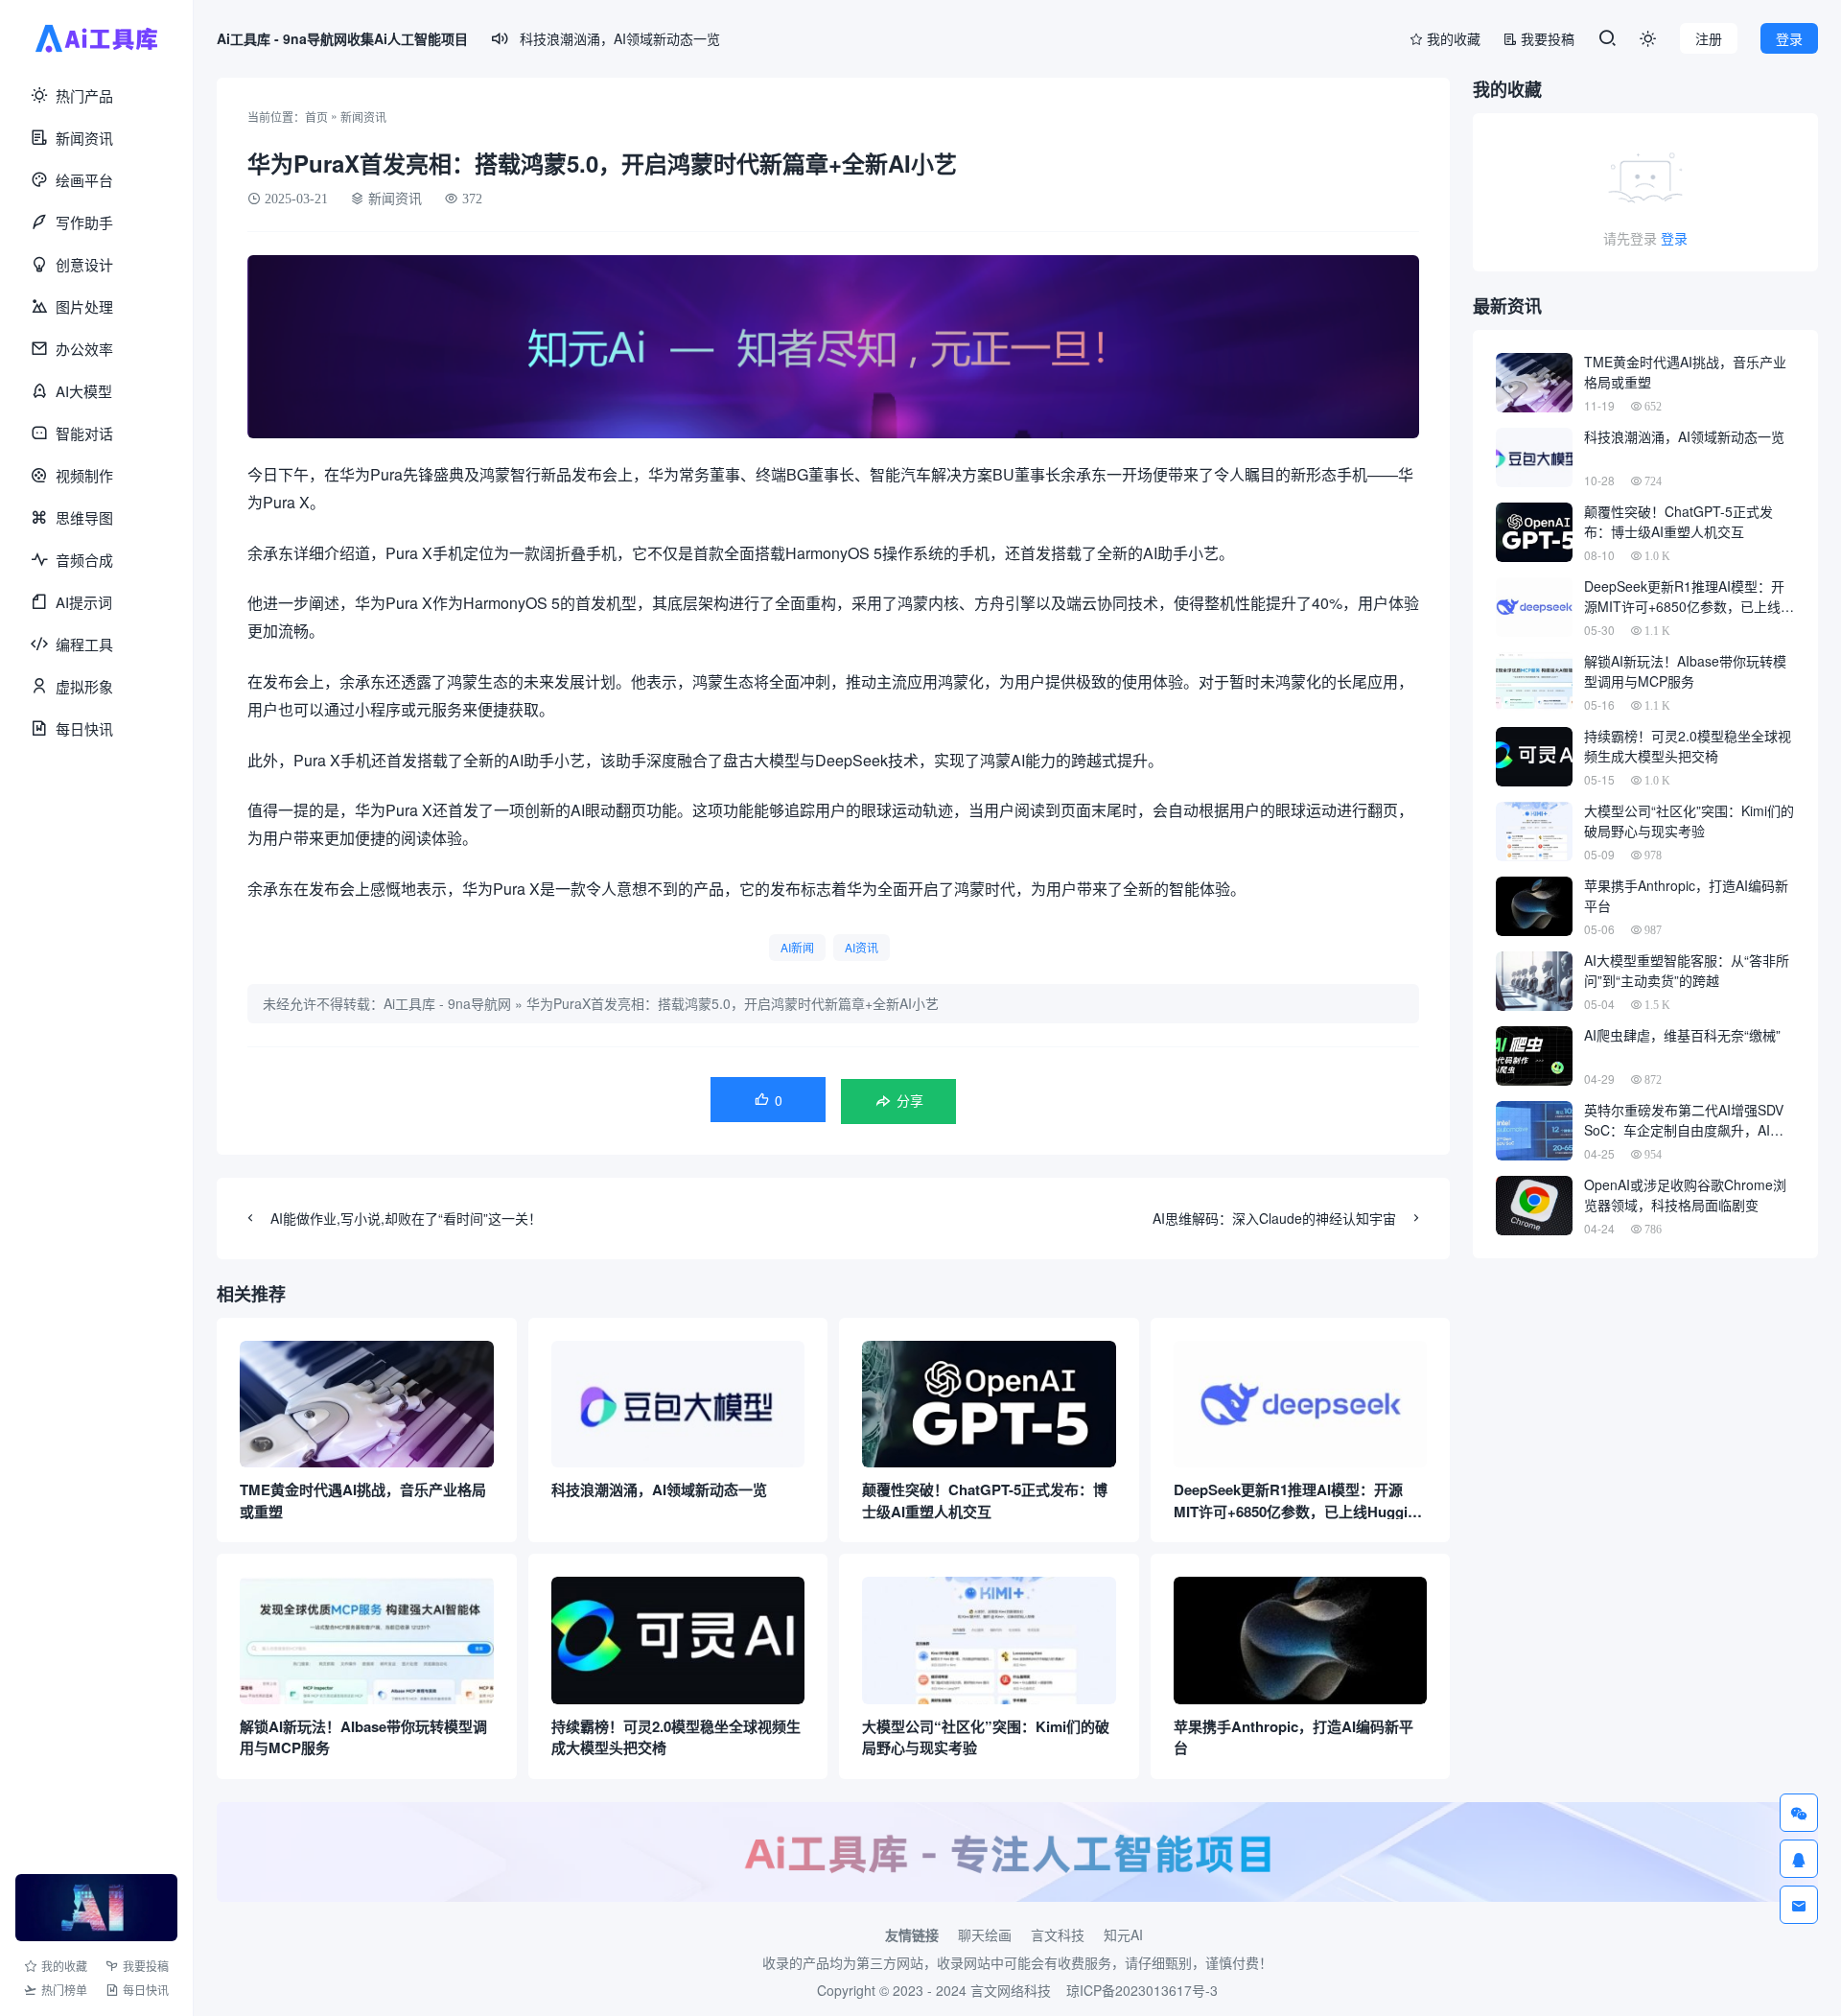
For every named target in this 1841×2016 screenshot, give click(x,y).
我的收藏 (64, 1966)
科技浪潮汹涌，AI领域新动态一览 (620, 38)
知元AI (1123, 1934)
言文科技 (1058, 1934)
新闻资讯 (84, 138)
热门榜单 (64, 1990)
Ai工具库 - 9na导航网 (447, 1003)
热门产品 (84, 95)
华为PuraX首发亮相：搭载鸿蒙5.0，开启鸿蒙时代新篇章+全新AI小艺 (733, 1003)
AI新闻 (797, 947)
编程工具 (84, 644)
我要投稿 (146, 1966)
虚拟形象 (84, 686)
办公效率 (84, 349)
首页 (316, 117)
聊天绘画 (985, 1934)
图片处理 (84, 306)
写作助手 (84, 222)
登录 (1674, 238)
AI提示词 (84, 602)
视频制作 (84, 475)
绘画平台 (84, 180)
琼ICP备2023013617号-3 (1142, 1990)
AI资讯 (862, 947)
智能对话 (84, 433)
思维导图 (84, 517)
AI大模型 (84, 391)
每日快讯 (84, 728)
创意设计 (84, 264)
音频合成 (84, 560)
